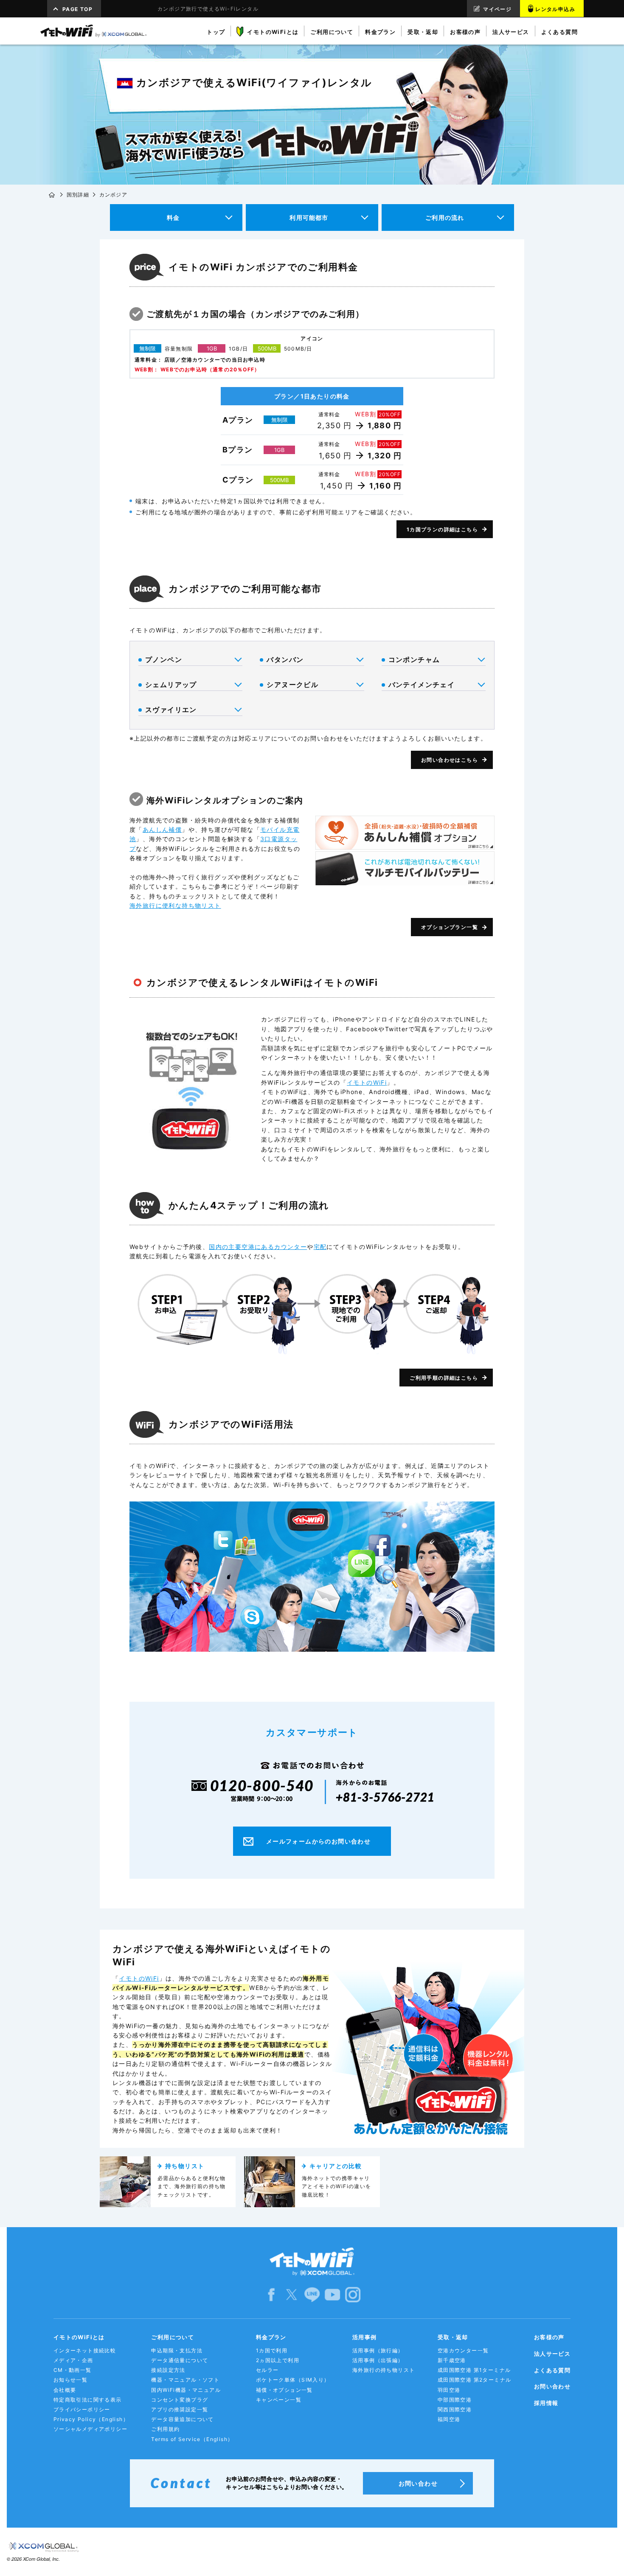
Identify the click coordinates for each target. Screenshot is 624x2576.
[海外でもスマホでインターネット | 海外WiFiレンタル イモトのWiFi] (93, 31)
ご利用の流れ (445, 217)
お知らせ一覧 (70, 2380)
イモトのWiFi (367, 1082)
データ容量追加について (182, 2419)
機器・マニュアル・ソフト (185, 2380)
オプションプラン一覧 (450, 927)
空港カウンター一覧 (463, 2350)
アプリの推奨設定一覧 (180, 2409)
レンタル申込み (555, 9)
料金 (173, 217)
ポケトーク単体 (293, 2380)
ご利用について (173, 2337)
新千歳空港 (452, 2360)
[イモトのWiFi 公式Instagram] (353, 2294)
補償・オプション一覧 (284, 2390)
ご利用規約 (165, 2429)
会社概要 (65, 2390)
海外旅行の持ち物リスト (384, 2370)
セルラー (267, 2370)
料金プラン (271, 2337)
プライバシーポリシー (82, 2409)
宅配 (320, 1247)
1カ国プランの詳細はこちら (442, 529)
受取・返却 (453, 2337)
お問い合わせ (552, 2386)
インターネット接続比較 (85, 2350)
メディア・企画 (73, 2360)
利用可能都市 (309, 217)
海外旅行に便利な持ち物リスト (175, 905)
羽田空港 (449, 2390)
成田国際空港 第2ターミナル (475, 2380)
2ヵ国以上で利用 (278, 2360)
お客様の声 (549, 2337)
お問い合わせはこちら (450, 760)
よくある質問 (552, 2370)
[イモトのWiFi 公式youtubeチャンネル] (332, 2294)
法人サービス (552, 2354)
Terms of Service (192, 2439)
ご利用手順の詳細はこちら (444, 1378)
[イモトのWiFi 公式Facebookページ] (271, 2294)
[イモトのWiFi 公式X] (292, 2294)
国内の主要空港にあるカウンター (258, 1247)
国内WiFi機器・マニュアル (186, 2390)
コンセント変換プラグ (180, 2400)
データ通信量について (180, 2360)
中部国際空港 (455, 2400)
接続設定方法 (168, 2370)
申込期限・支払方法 (177, 2350)
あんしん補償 (162, 829)
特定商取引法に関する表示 (88, 2400)
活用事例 (365, 2337)
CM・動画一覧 (73, 2370)
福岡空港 (449, 2419)
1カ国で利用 (272, 2350)
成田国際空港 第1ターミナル (474, 2370)
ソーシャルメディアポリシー (90, 2429)
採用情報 (546, 2403)
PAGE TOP (77, 9)
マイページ (497, 9)
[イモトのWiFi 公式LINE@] (312, 2294)
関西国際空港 (455, 2409)
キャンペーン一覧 (279, 2400)
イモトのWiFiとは (79, 2337)
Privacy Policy (91, 2419)
